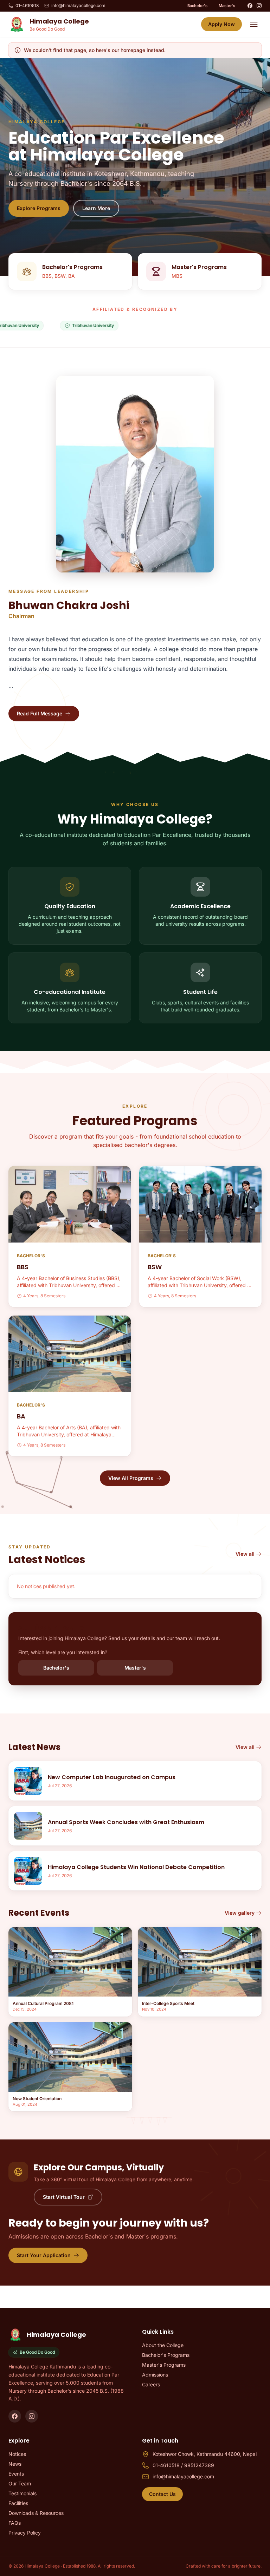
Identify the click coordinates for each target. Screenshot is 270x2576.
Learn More (96, 208)
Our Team (20, 2483)
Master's (227, 6)
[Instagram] (259, 6)
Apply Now (221, 24)
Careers (151, 2384)
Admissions (155, 2375)
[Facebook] (250, 6)
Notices (17, 2454)
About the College (163, 2345)
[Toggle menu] (254, 24)
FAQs (15, 2523)
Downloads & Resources (36, 2513)
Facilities (18, 2503)
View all (245, 1554)
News (15, 2464)
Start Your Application (44, 2255)
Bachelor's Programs (166, 2355)
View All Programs (131, 1478)
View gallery (240, 1913)
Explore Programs (39, 208)
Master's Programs (164, 2365)
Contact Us (162, 2494)
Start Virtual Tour (64, 2197)
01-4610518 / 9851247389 (183, 2465)
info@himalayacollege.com (78, 5)
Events (16, 2474)
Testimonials (22, 2493)
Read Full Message (40, 713)
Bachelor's (197, 6)
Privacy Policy (25, 2533)
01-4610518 (27, 5)
